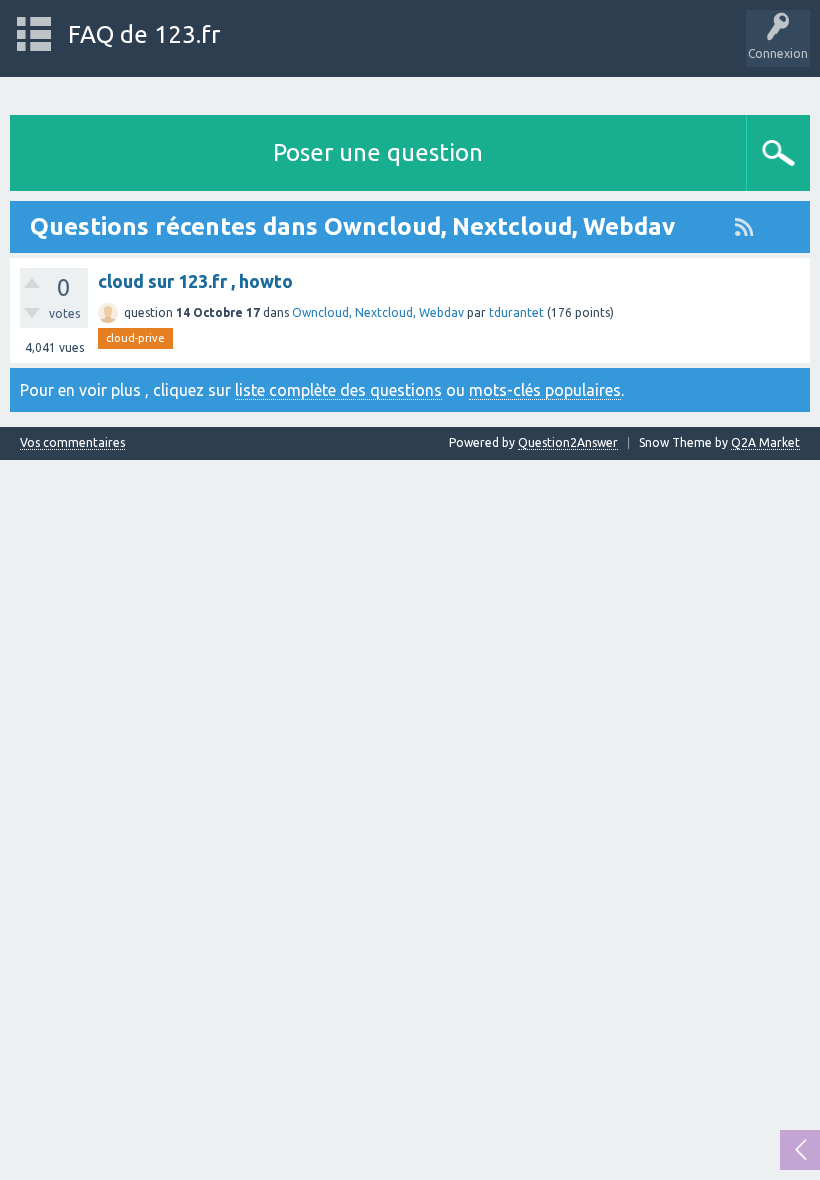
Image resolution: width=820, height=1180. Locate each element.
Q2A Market (765, 442)
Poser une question (378, 152)
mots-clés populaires (545, 390)
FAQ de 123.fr (144, 34)
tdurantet (516, 312)
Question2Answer (568, 442)
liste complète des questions (338, 390)
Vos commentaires (72, 443)
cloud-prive (135, 338)
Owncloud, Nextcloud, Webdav (378, 312)
